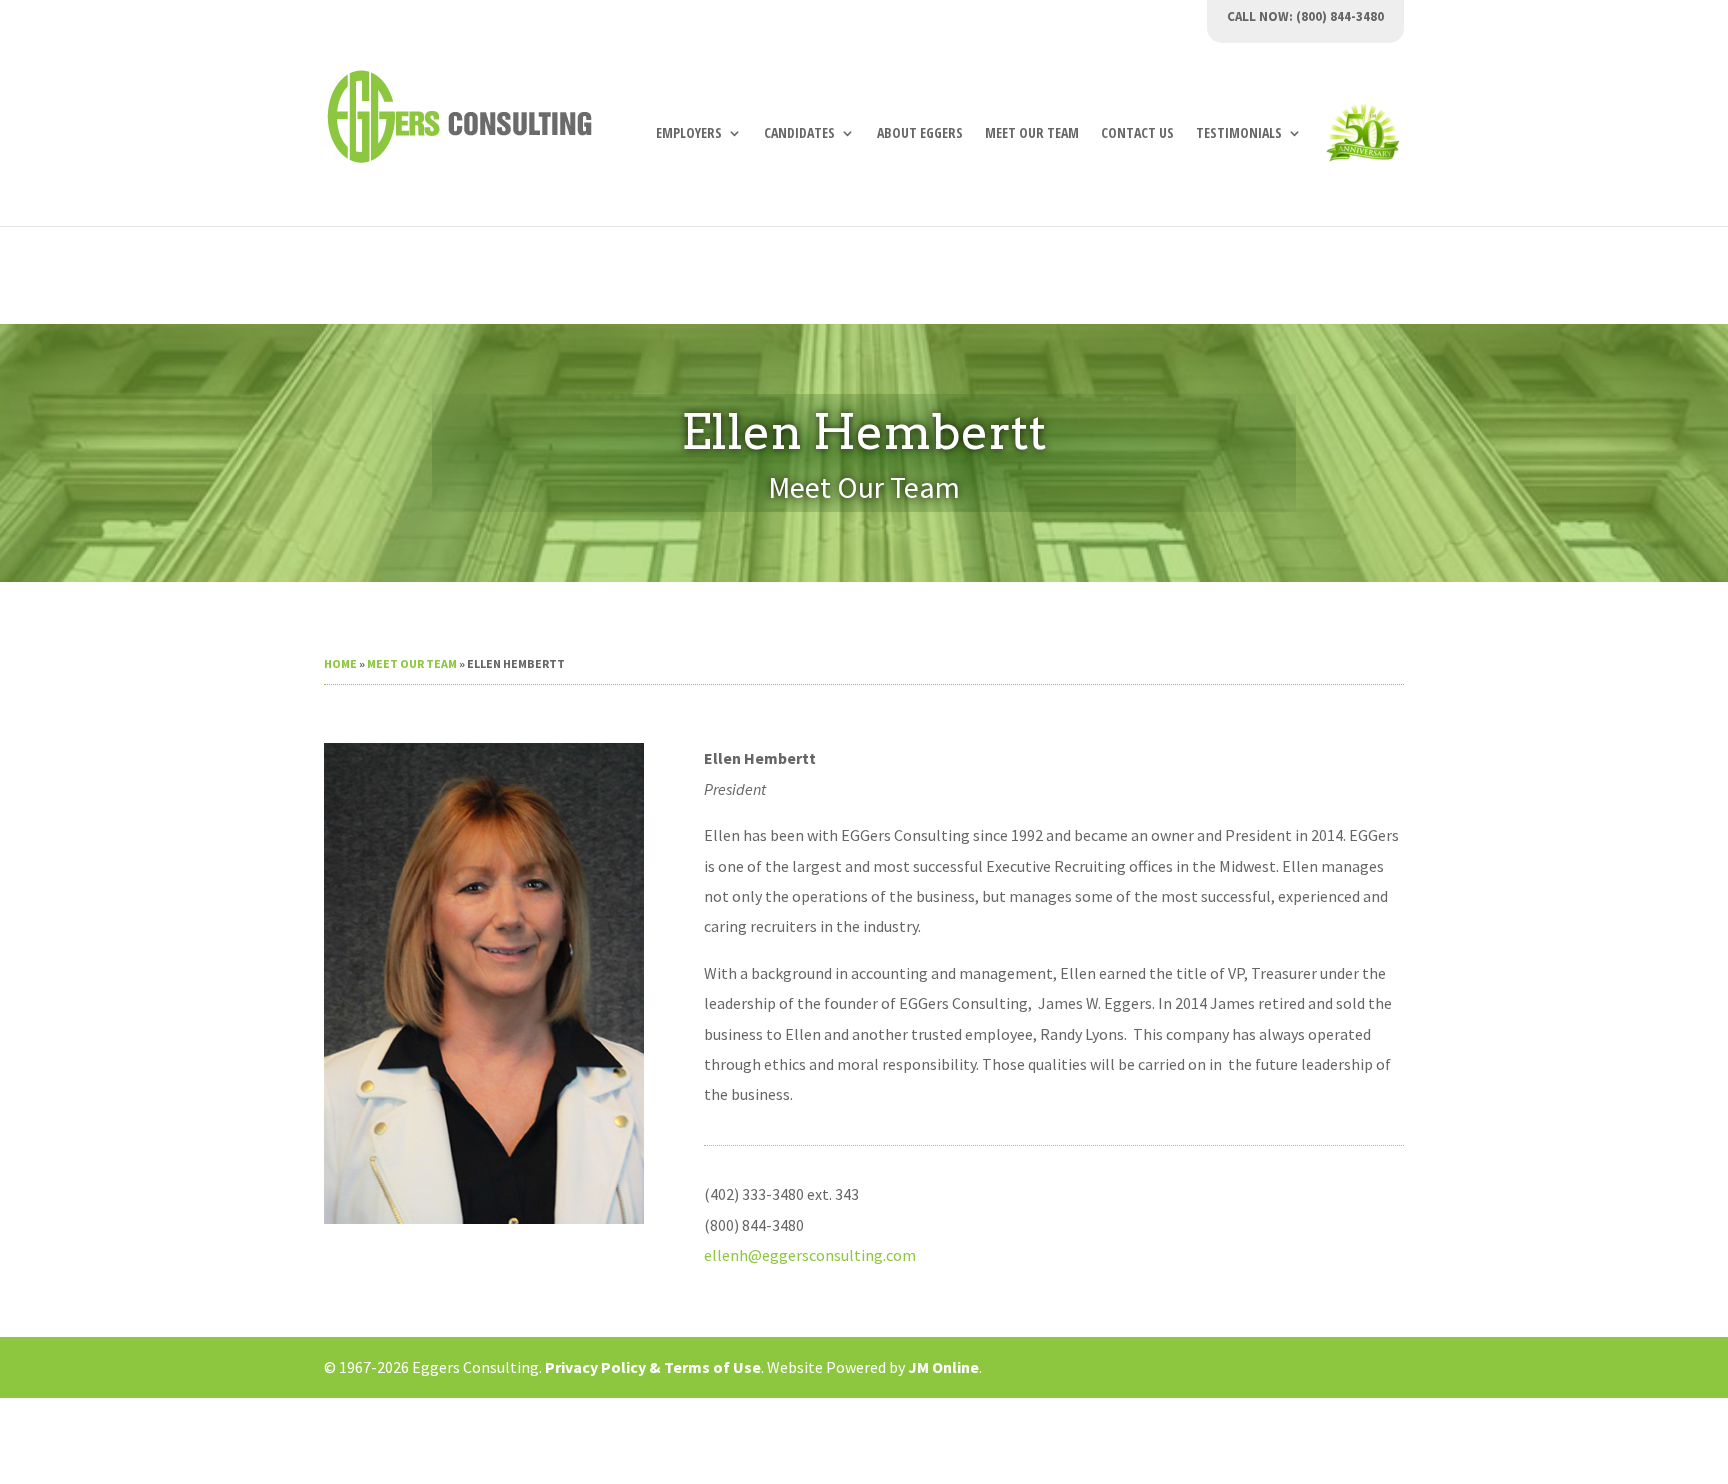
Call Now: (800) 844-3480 (1305, 17)
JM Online (943, 1367)
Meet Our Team (1032, 134)
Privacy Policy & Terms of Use (653, 1367)
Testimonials (1239, 134)
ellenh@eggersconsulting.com (810, 1255)
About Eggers (920, 134)
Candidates (799, 134)
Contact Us (1137, 134)
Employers (689, 134)
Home (340, 663)
